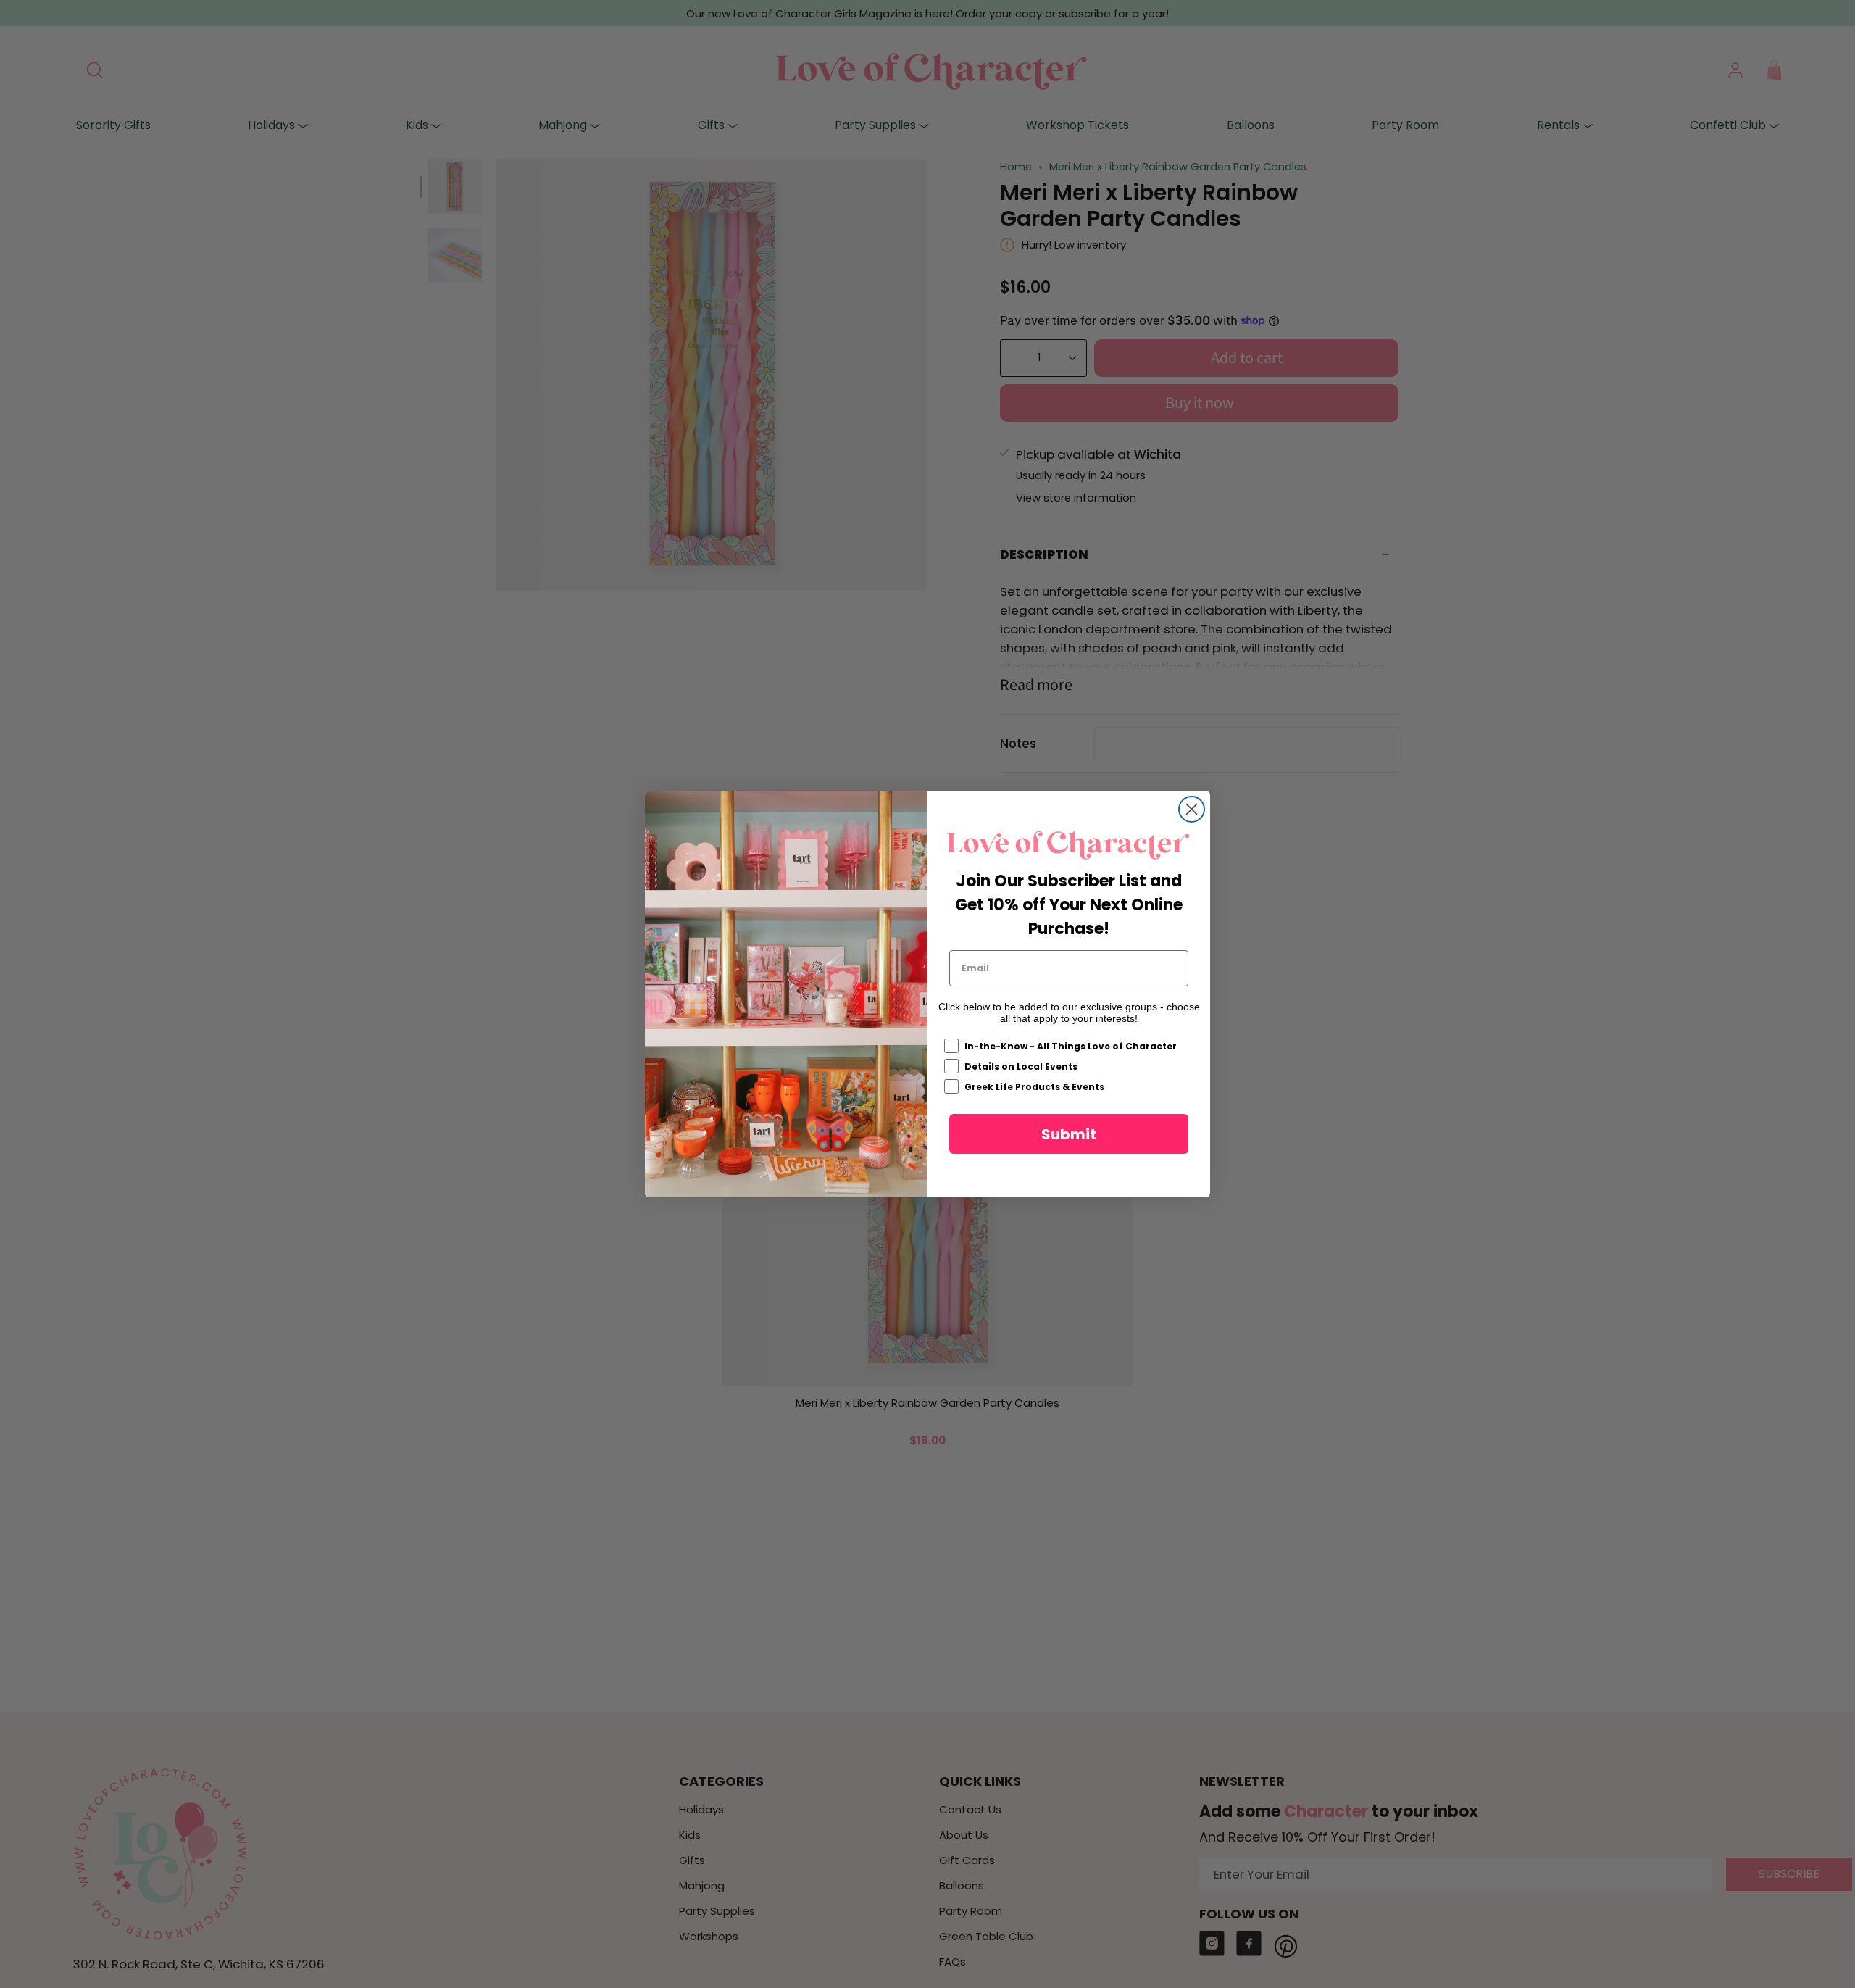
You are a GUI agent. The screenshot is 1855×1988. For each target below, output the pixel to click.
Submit (1069, 1134)
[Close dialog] (1192, 809)
